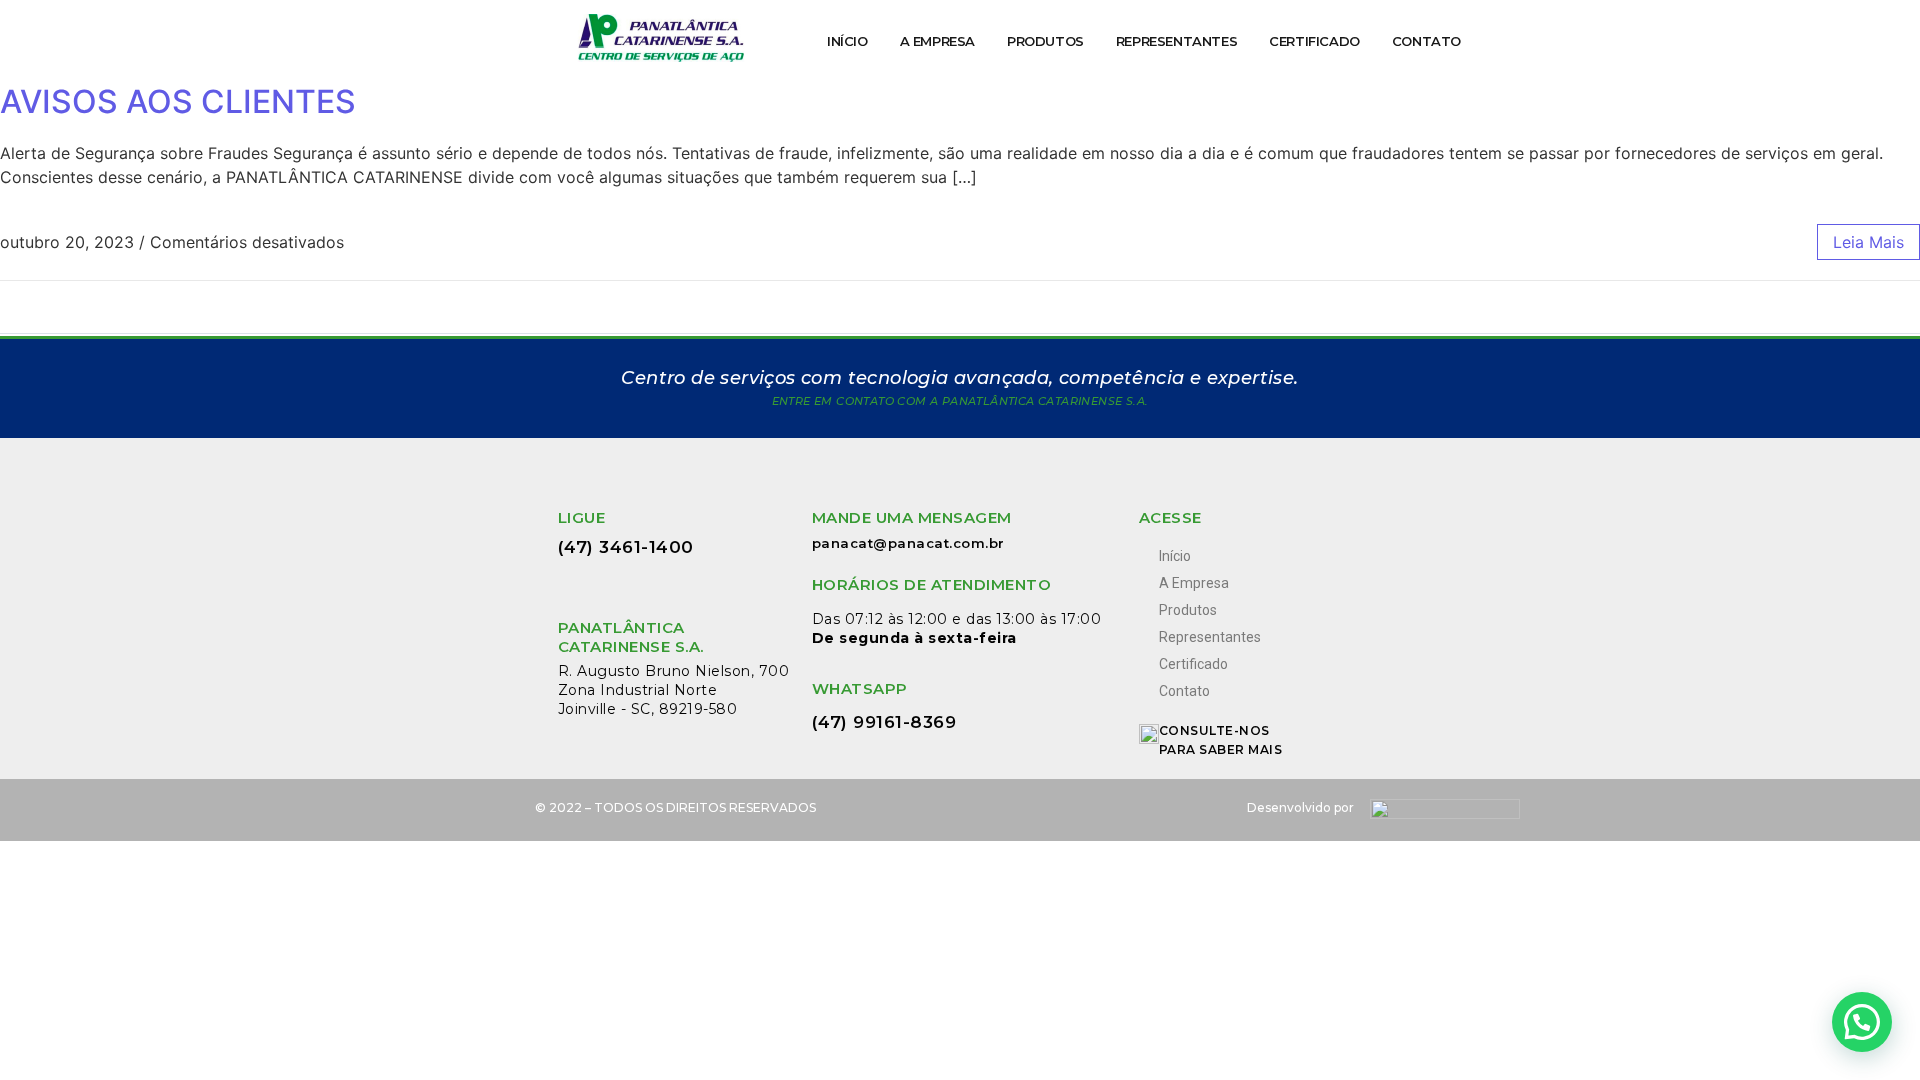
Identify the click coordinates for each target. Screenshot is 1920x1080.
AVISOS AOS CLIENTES (178, 101)
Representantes (1176, 41)
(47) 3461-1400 (626, 547)
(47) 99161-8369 (887, 722)
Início (847, 41)
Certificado (1314, 41)
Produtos (1045, 41)
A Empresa (937, 41)
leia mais (1868, 242)
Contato (1426, 41)
